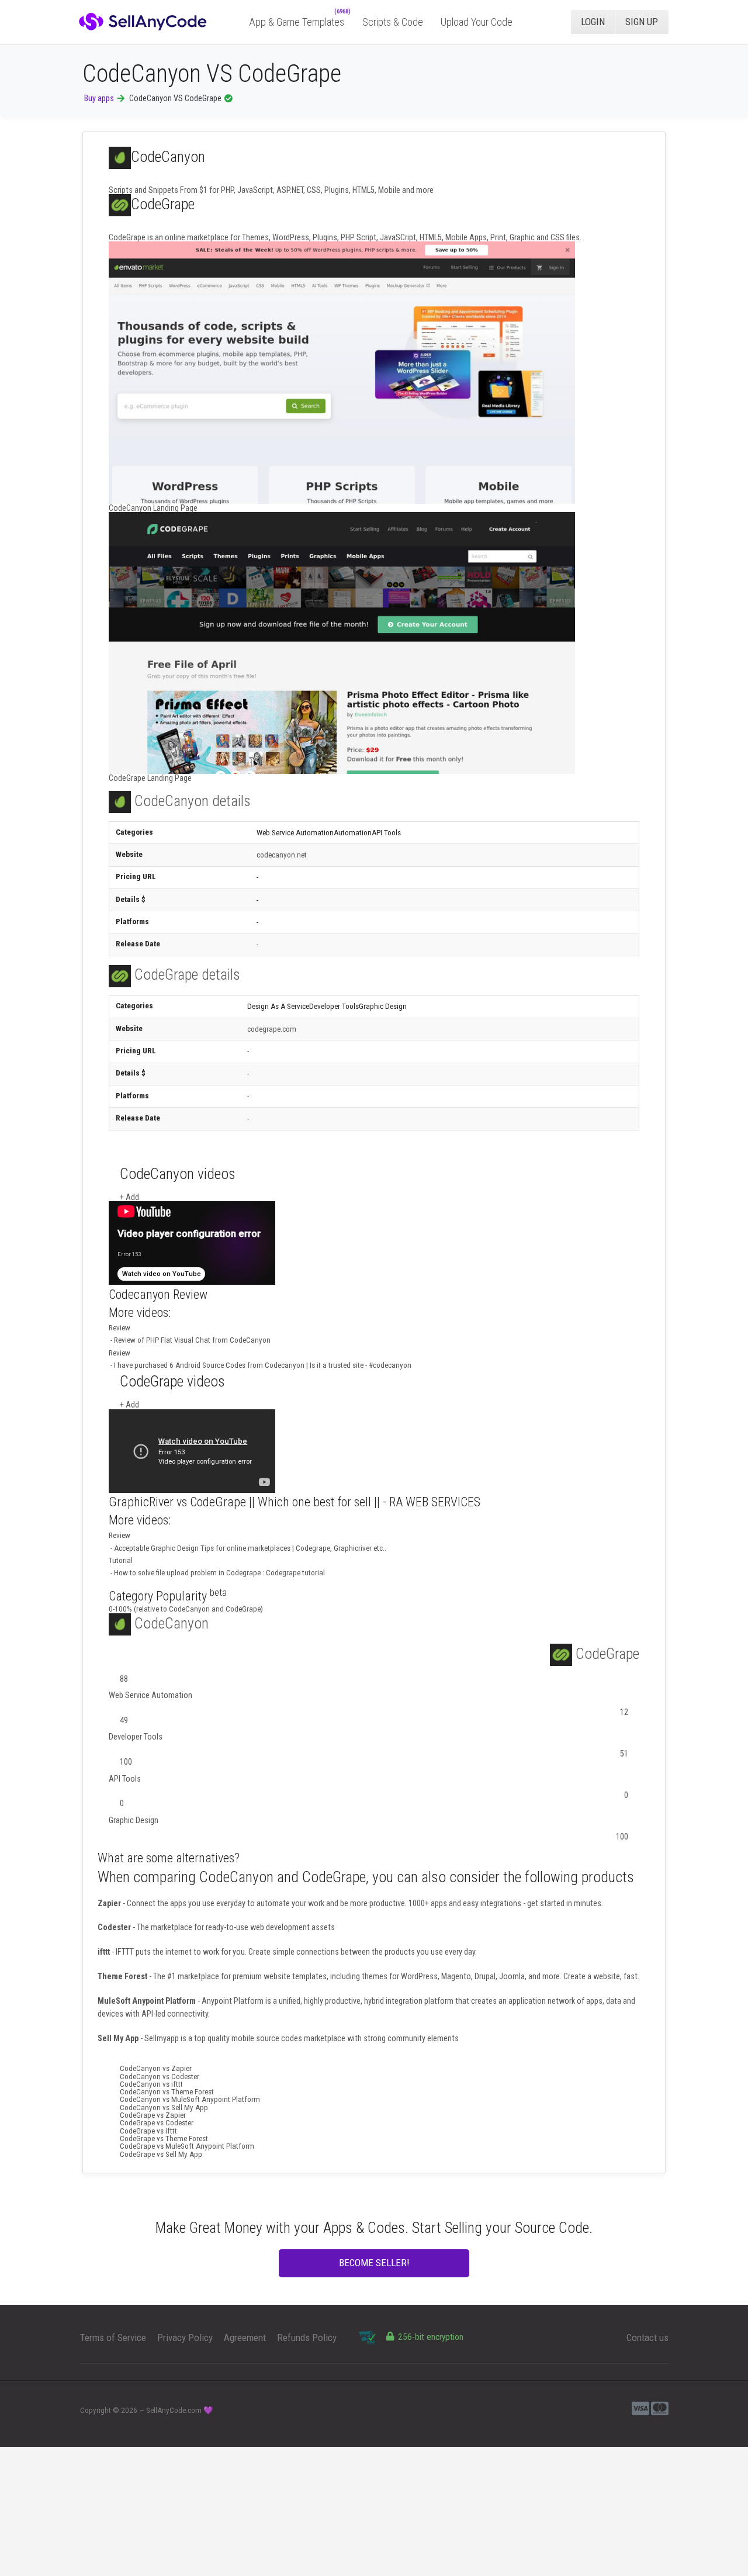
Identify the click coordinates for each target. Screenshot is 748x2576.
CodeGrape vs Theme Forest (164, 2138)
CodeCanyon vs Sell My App (164, 2108)
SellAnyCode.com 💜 (180, 2410)
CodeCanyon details (191, 801)
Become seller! (374, 2263)
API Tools (125, 1779)
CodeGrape (606, 1654)
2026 (129, 2410)
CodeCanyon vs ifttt (151, 2084)
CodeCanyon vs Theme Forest (167, 2092)
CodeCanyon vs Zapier (156, 2068)
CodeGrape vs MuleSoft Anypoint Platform (187, 2146)
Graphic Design (134, 1820)
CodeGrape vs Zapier (153, 2115)
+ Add (129, 1197)
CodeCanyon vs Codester (160, 2077)
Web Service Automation (150, 1695)
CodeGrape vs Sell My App (161, 2154)
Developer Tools (136, 1737)
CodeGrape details (186, 974)
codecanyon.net (284, 855)
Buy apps (99, 98)
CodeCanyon (170, 1623)
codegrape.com (274, 1029)
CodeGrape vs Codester (157, 2123)
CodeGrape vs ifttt (148, 2131)
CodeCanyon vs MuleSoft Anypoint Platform (190, 2099)
